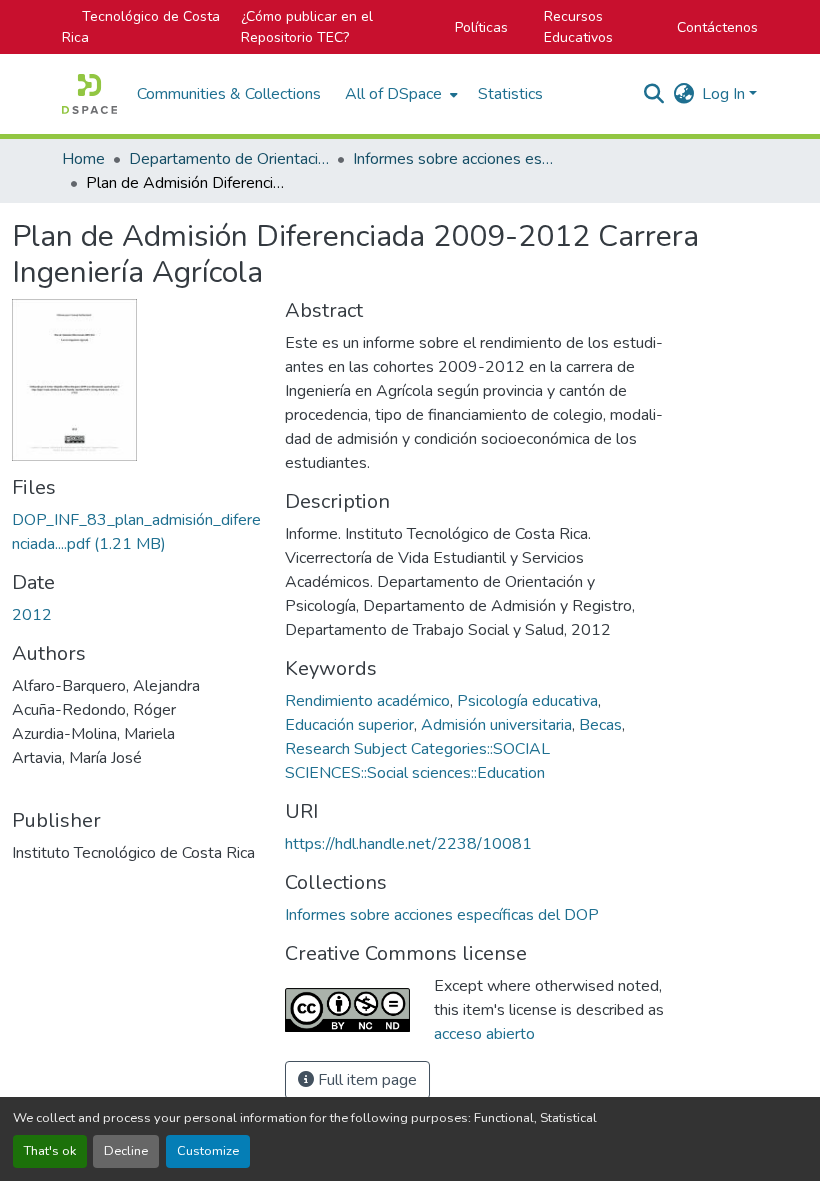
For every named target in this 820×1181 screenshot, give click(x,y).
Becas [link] (600, 725)
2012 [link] (32, 615)
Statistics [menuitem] (510, 94)
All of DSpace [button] (393, 94)
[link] (136, 532)
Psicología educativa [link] (527, 701)
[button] (89, 94)
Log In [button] (725, 94)
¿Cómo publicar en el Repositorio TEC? (307, 27)
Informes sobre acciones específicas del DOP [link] (453, 159)
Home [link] (83, 159)
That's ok (50, 1151)
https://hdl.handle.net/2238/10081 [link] (408, 844)
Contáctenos (717, 27)
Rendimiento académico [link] (367, 701)
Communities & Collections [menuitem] (229, 94)
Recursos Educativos (578, 27)
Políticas (481, 27)
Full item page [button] (365, 1080)
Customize (208, 1151)
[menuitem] (399, 94)
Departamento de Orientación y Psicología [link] (229, 159)
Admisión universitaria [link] (496, 725)
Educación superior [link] (349, 725)
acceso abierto (484, 1034)
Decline (126, 1151)
